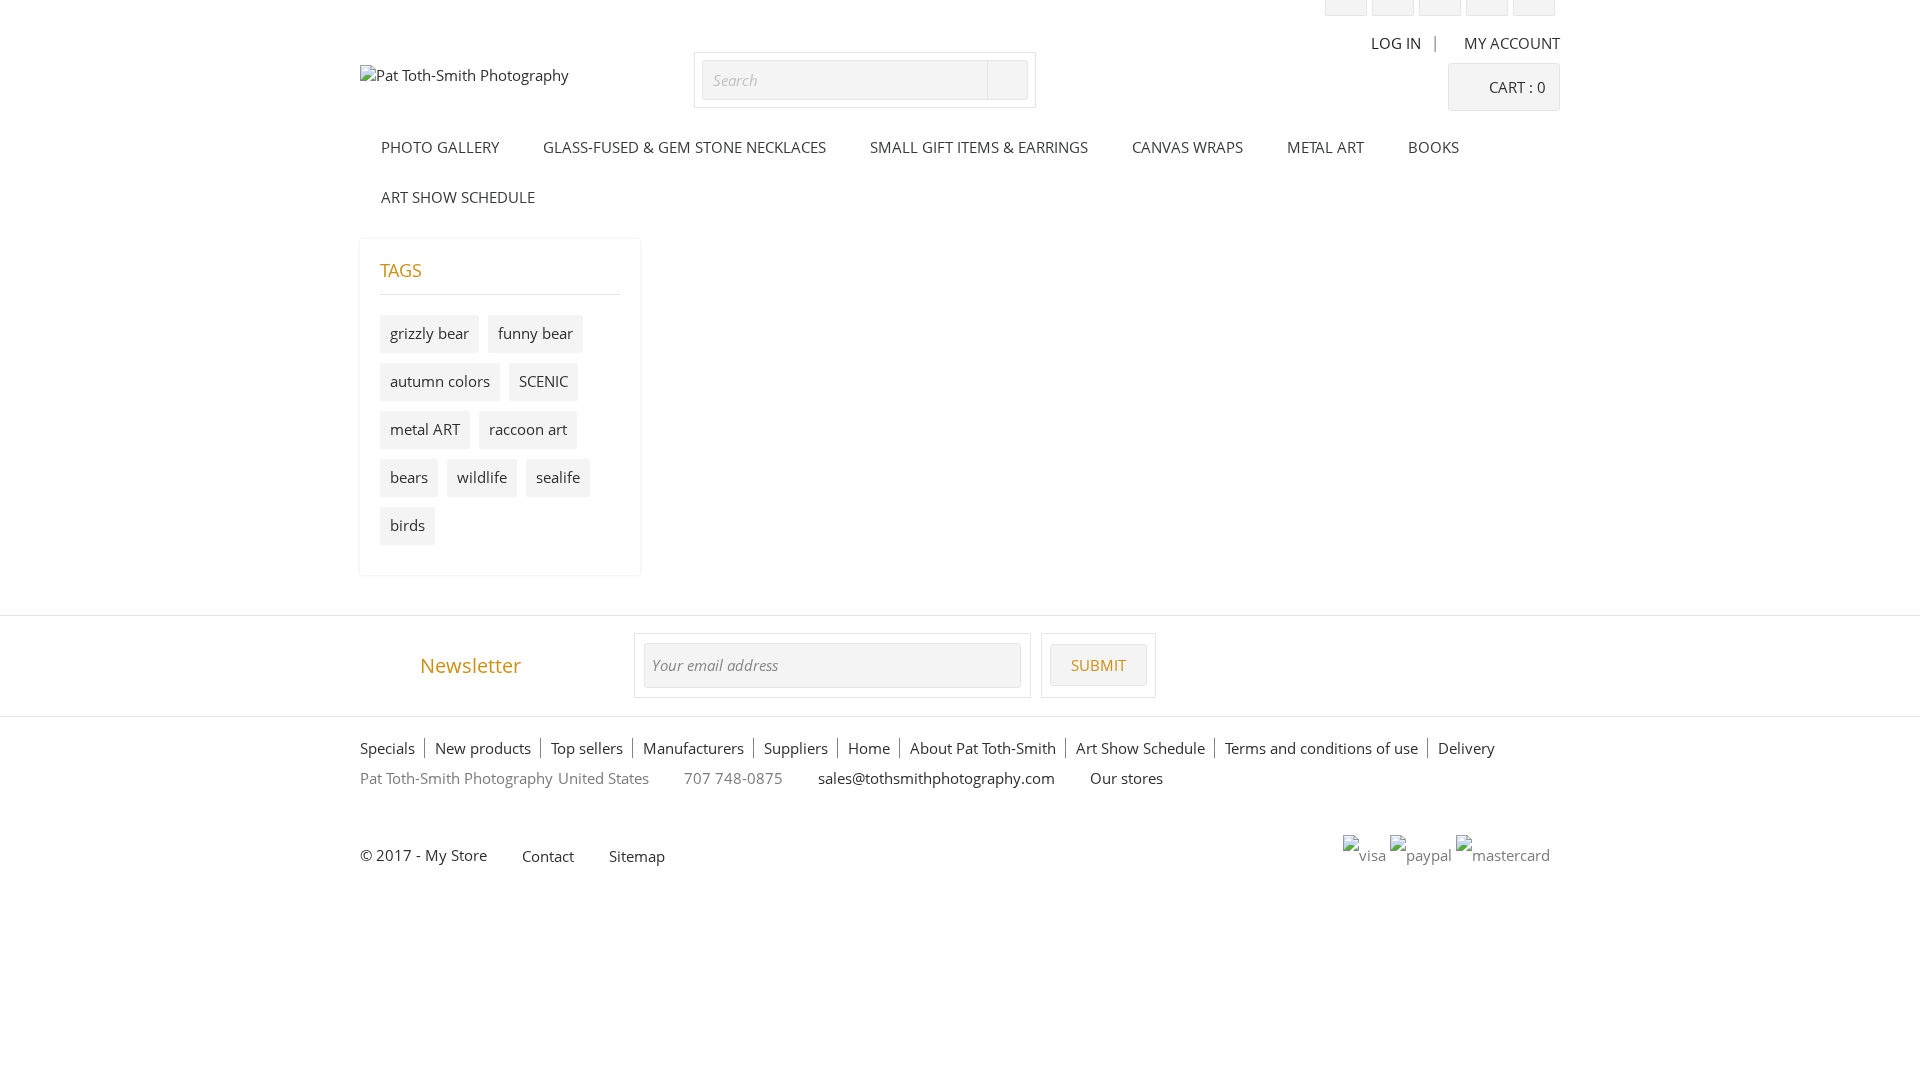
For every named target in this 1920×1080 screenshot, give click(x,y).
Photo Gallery (440, 147)
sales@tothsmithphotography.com (936, 778)
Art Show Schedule (458, 197)
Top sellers (587, 748)
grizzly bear (429, 333)
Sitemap (637, 856)
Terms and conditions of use (1321, 748)
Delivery (1466, 748)
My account (1512, 43)
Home (869, 748)
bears (409, 477)
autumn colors (440, 381)
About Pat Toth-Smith (983, 748)
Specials (387, 748)
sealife (558, 477)
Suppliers (796, 748)
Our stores (1126, 778)
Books (1433, 147)
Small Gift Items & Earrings (979, 147)
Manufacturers (693, 748)
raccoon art (528, 429)
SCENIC (543, 381)
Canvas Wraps (1187, 147)
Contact (548, 856)
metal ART (425, 429)
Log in (1396, 43)
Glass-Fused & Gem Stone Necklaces (684, 147)
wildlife (482, 477)
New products (483, 748)
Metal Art (1325, 147)
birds (407, 525)
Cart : (1517, 87)
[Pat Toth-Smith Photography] (464, 75)
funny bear (535, 333)
